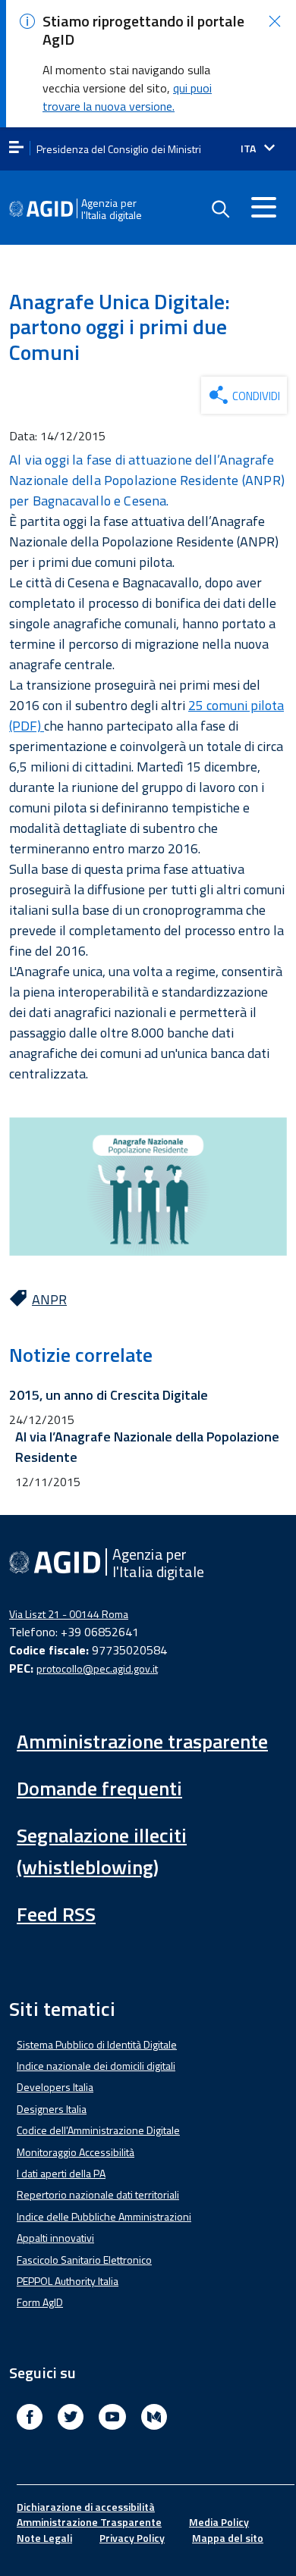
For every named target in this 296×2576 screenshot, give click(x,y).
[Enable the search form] (220, 209)
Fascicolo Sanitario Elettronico (84, 2260)
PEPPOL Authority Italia (68, 2281)
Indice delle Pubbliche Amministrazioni (104, 2216)
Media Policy (219, 2522)
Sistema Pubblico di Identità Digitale (97, 2044)
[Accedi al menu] (263, 207)
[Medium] (154, 2419)
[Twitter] (71, 2419)
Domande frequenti (99, 1788)
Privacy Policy (132, 2538)
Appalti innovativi (55, 2238)
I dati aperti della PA (61, 2173)
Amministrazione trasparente (142, 1741)
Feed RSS (56, 1914)
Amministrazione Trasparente (89, 2522)
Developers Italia (55, 2087)
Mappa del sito (228, 2538)
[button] (275, 21)
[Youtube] (112, 2419)
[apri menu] (16, 148)
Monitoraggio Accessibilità (76, 2152)
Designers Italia (52, 2109)
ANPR (49, 1299)
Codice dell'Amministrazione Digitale (98, 2130)
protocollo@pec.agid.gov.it (97, 1668)
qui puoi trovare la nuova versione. (127, 97)
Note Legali (44, 2538)
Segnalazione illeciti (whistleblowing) (102, 1851)
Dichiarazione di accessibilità (86, 2507)
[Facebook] (30, 2419)
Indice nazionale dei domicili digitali (96, 2066)
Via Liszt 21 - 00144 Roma (69, 1614)
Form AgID (40, 2302)
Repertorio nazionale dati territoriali (98, 2194)
